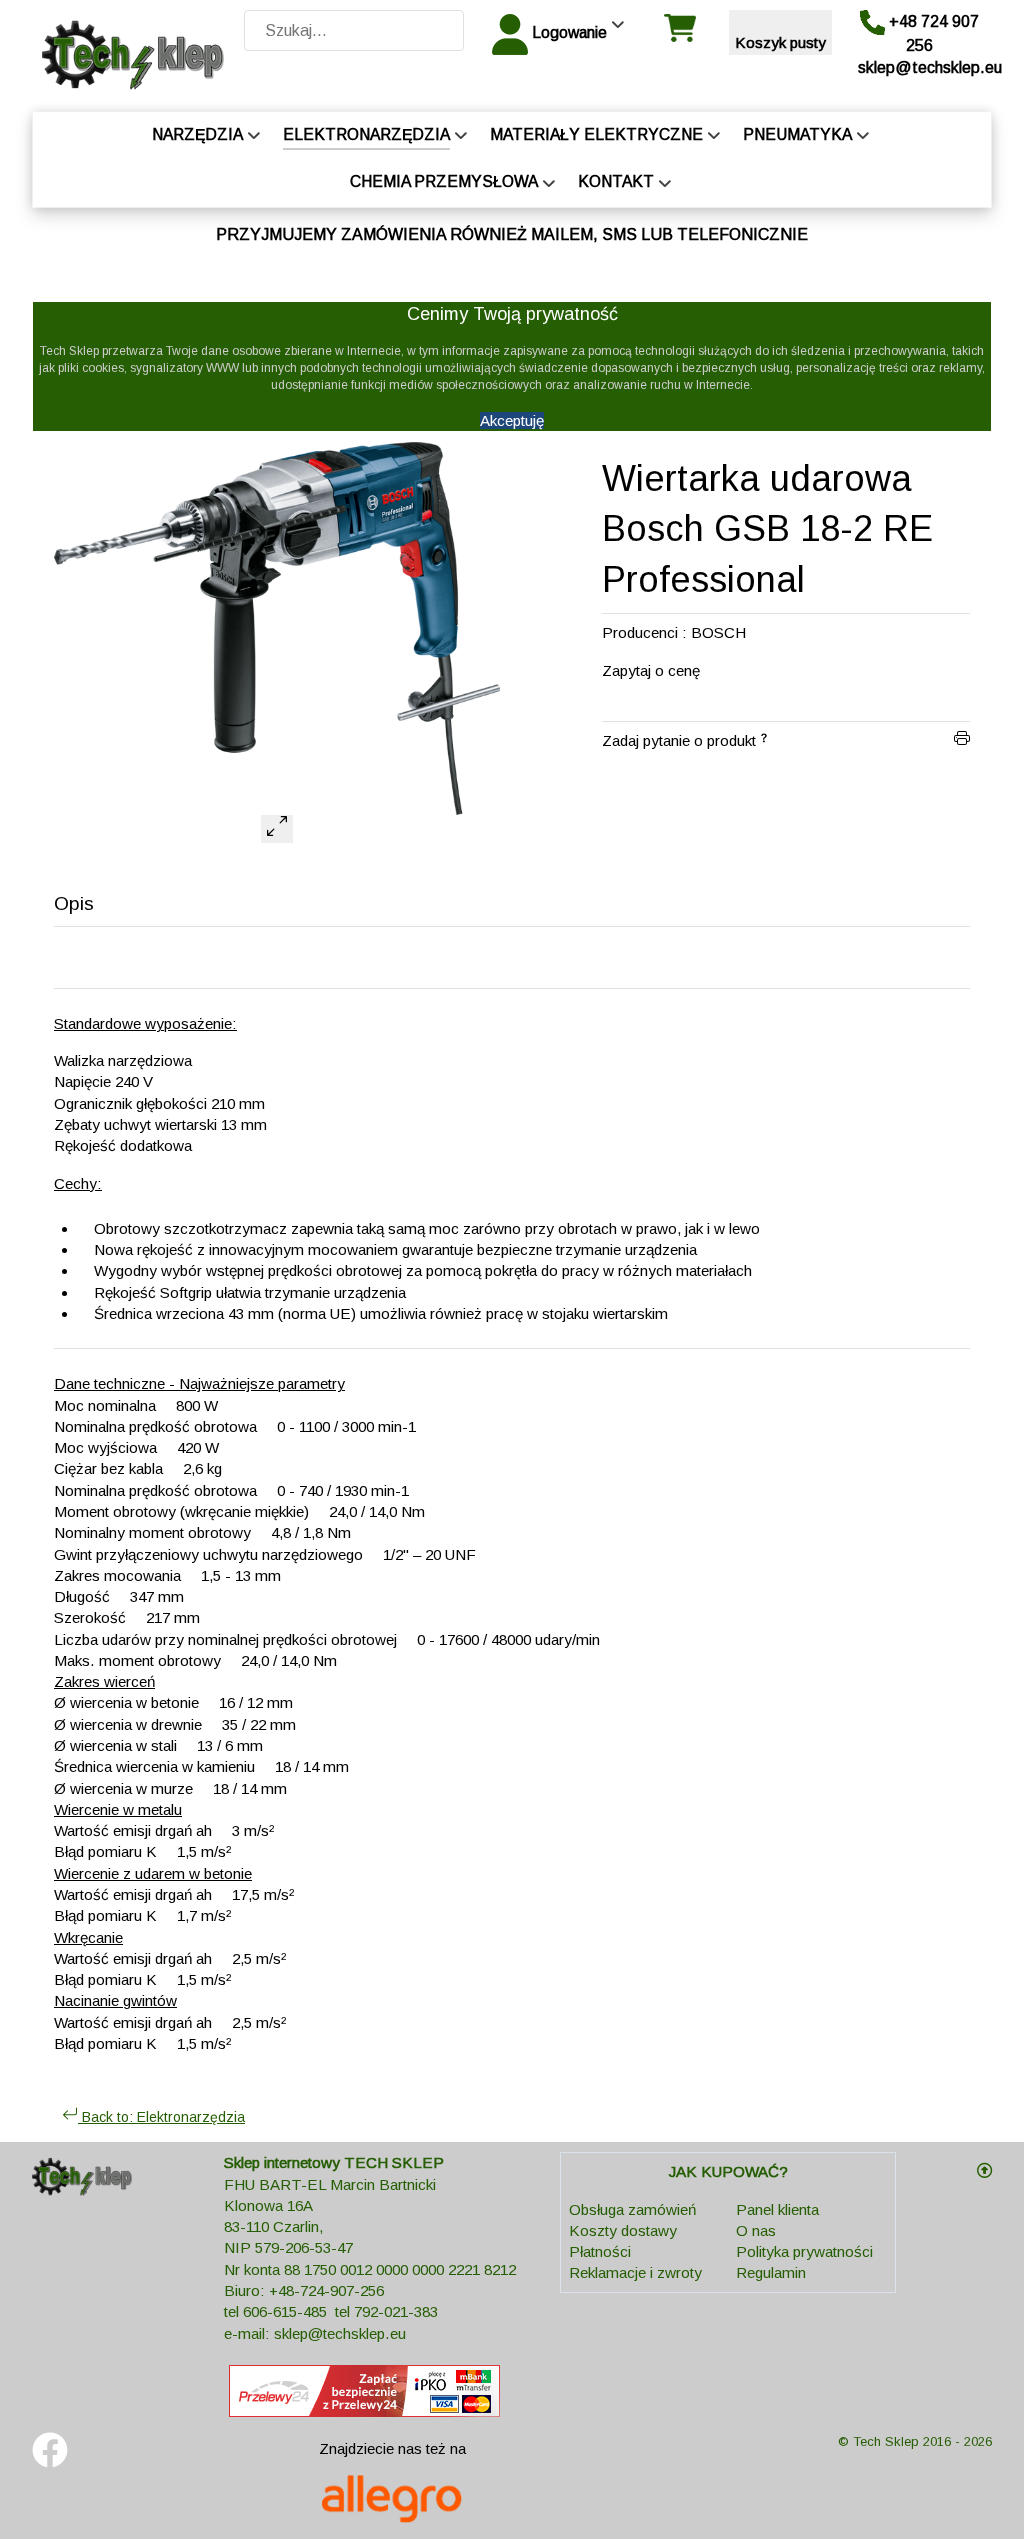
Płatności (600, 2251)
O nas (756, 2230)
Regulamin (771, 2272)
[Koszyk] (679, 36)
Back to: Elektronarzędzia (161, 2117)
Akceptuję (512, 420)
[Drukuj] (962, 740)
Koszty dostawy (623, 2230)
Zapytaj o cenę (651, 670)
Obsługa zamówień (632, 2209)
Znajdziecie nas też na (392, 2448)
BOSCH (718, 632)
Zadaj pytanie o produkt (679, 740)
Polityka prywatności (804, 2251)
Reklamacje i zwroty (635, 2272)
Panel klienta (777, 2209)
